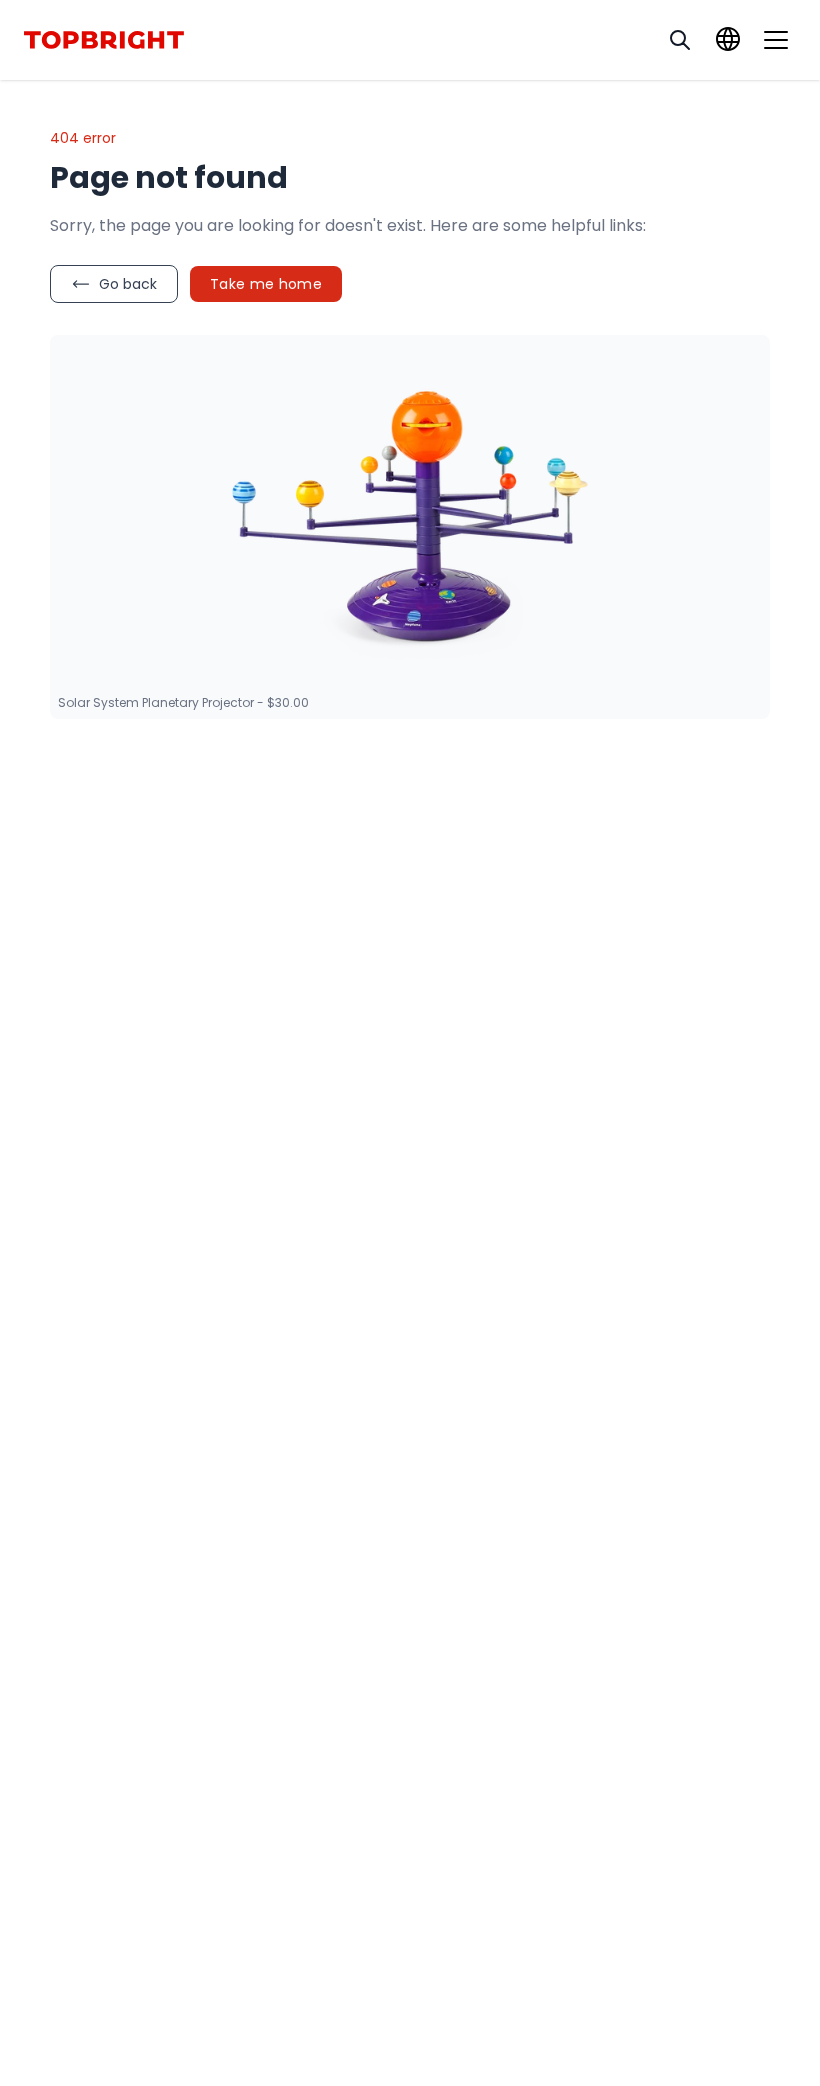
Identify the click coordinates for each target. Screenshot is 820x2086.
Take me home (266, 284)
